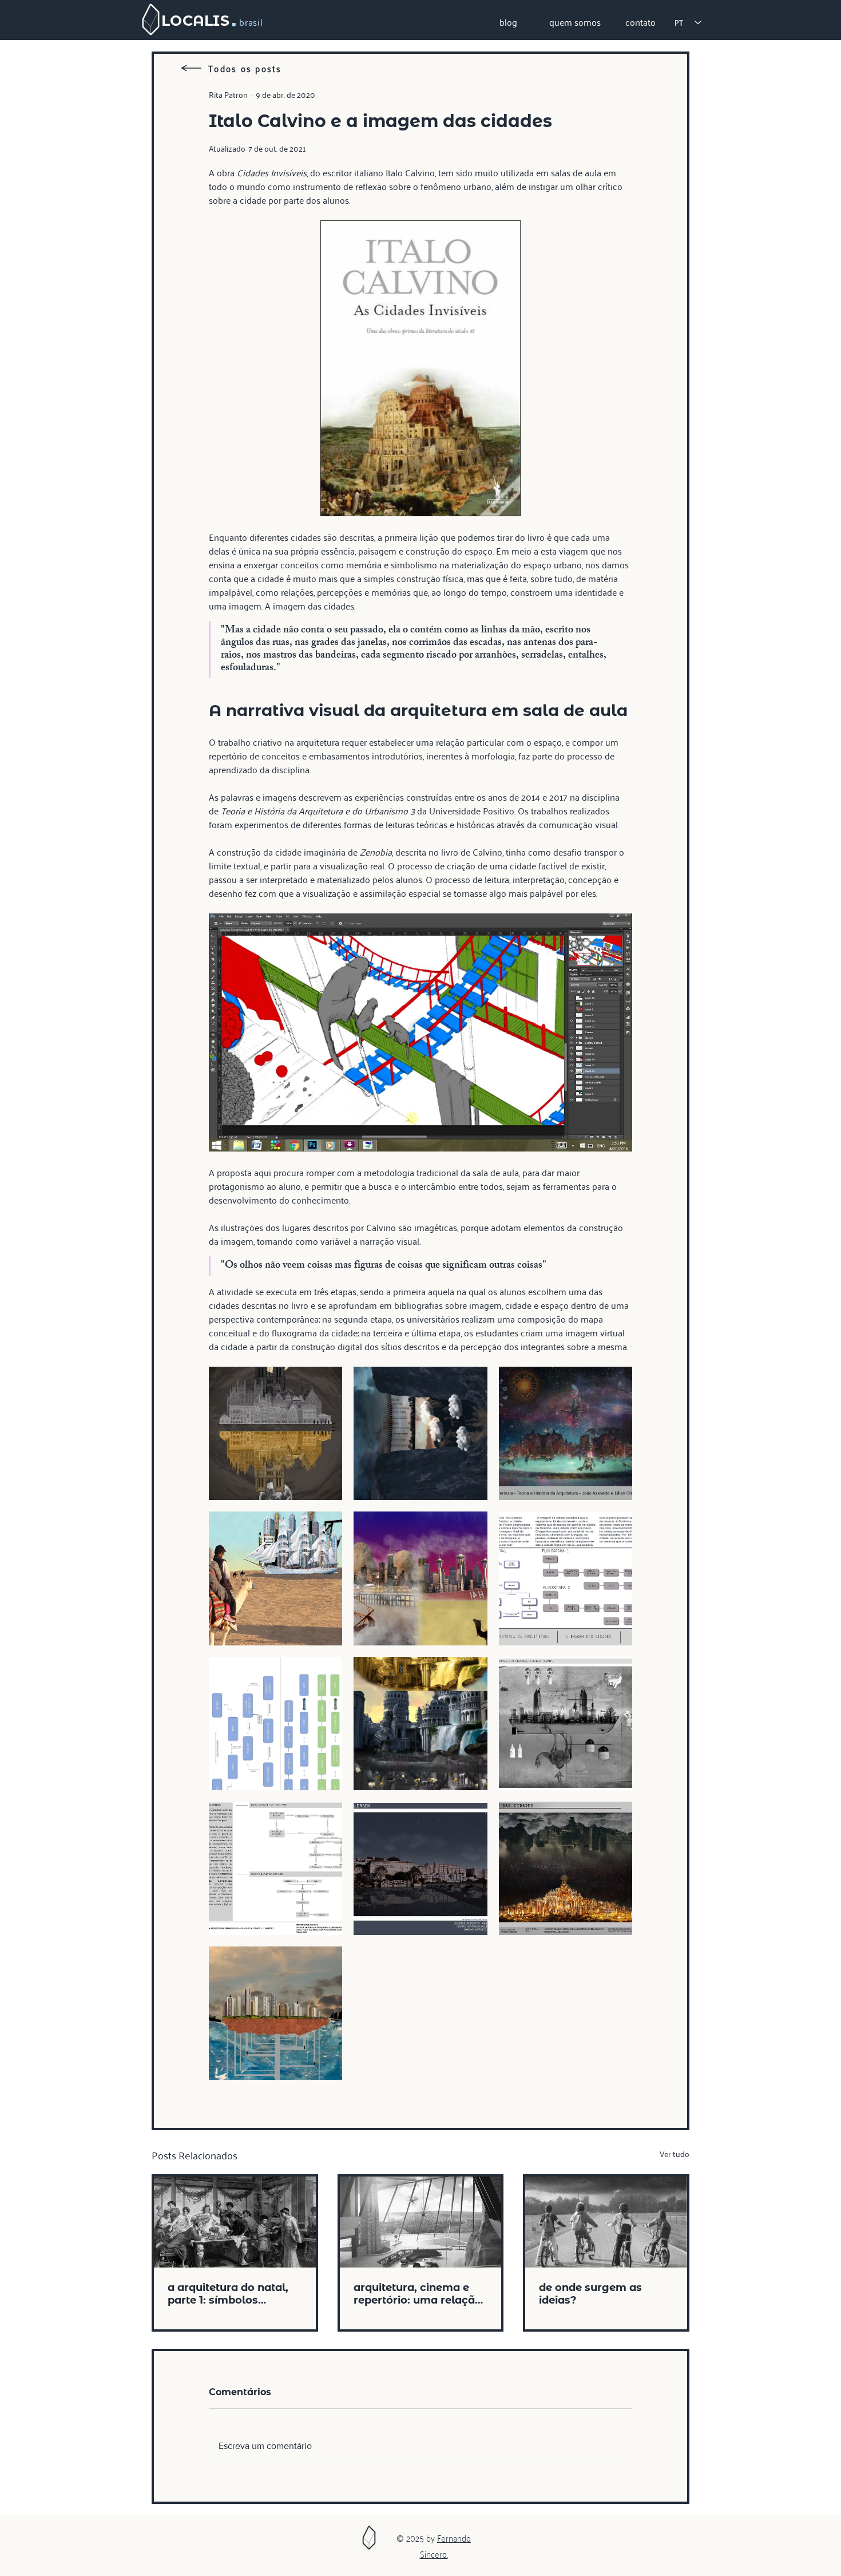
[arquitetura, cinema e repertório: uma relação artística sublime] (421, 2222)
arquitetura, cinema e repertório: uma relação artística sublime (418, 2294)
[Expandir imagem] (275, 1433)
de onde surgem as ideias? (590, 2294)
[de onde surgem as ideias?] (606, 2222)
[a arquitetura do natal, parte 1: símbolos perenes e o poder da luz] (235, 2222)
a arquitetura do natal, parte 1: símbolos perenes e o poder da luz (233, 2294)
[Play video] (420, 1032)
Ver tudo (675, 2154)
